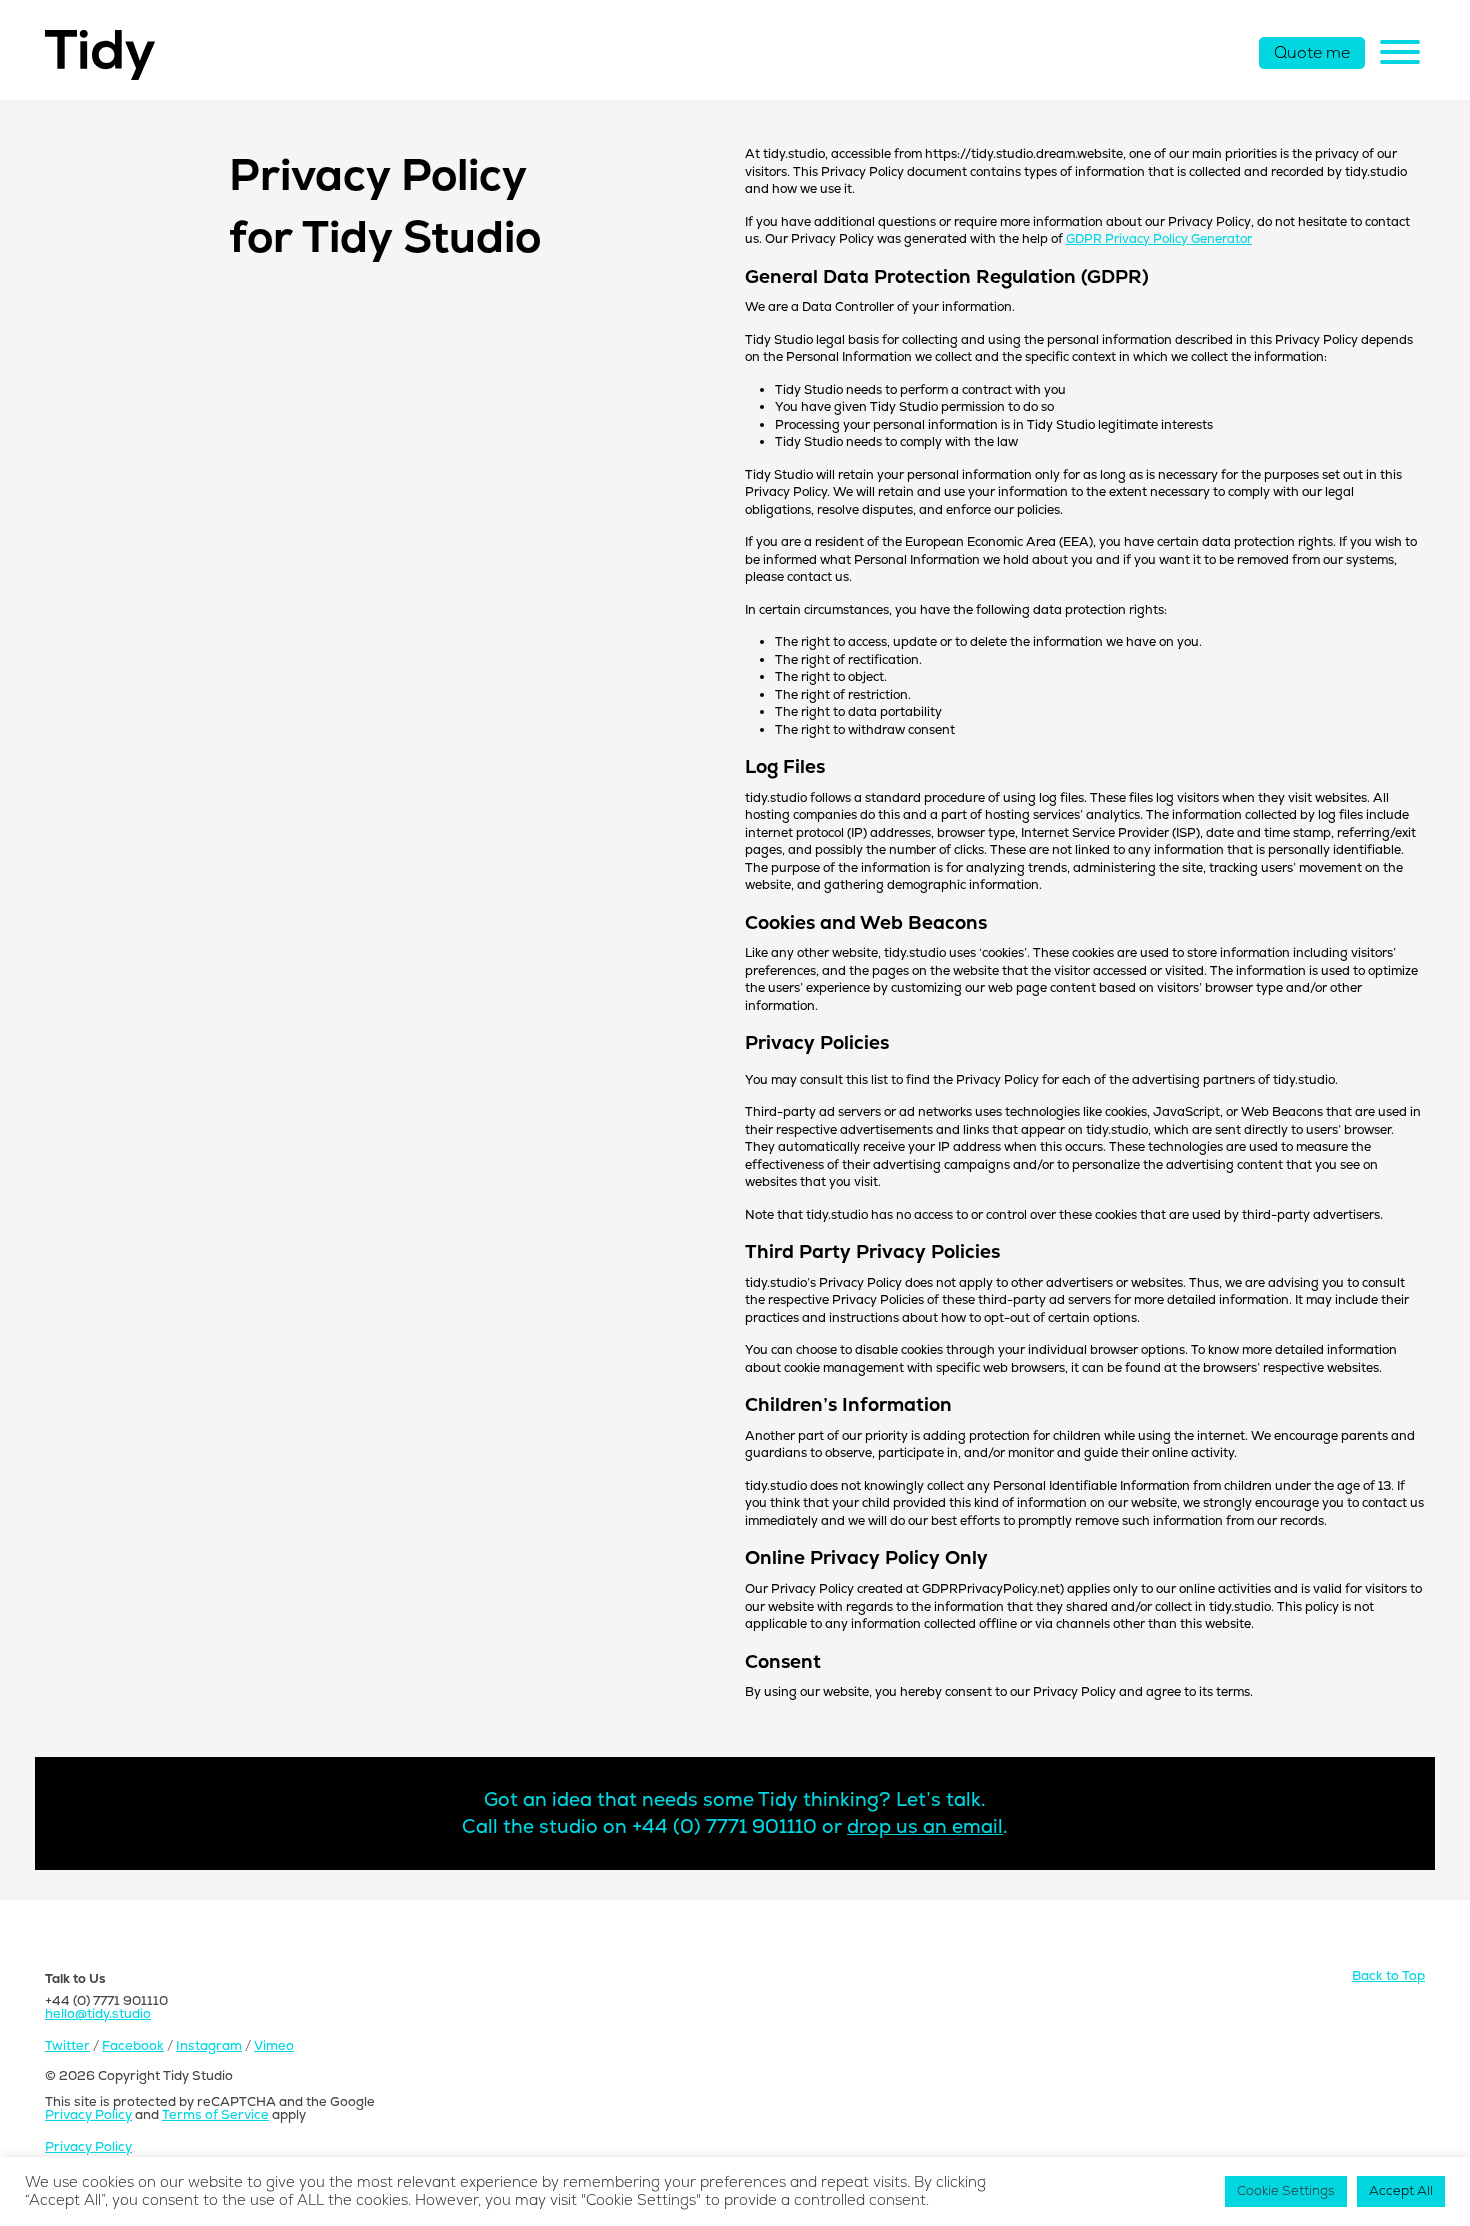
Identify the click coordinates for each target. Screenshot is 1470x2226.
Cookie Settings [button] (1286, 2191)
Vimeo (274, 2046)
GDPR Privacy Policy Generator (1159, 239)
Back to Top (1388, 1977)
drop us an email (925, 1827)
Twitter (67, 2046)
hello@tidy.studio (98, 2014)
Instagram (209, 2046)
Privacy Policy (88, 2115)
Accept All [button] (1401, 2191)
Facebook (133, 2046)
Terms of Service (215, 2115)
